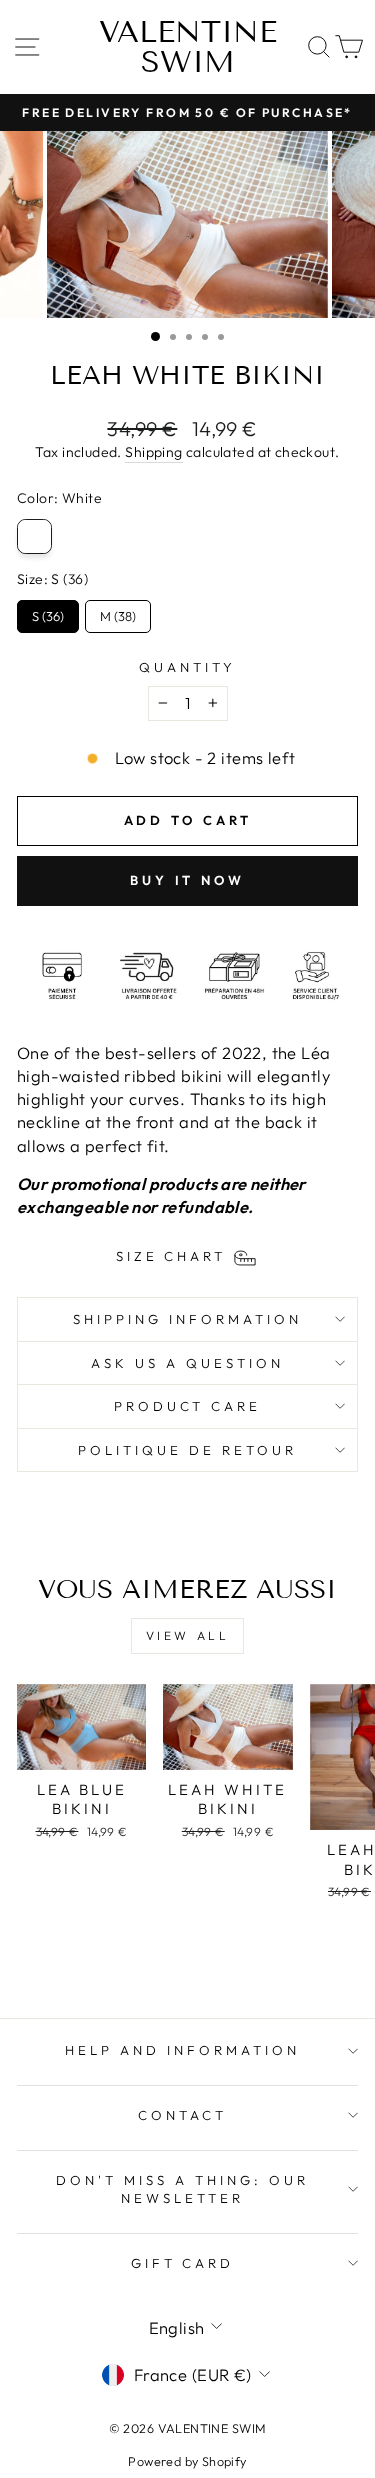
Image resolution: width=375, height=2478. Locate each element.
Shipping (153, 452)
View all (188, 1635)
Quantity (187, 667)
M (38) (118, 612)
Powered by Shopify (187, 2461)
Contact (182, 2115)
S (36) (48, 612)
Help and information (182, 2050)
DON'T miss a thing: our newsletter (182, 2189)
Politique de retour (187, 1450)
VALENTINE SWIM (188, 47)
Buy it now (187, 880)
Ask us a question (187, 1363)
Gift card (183, 2263)
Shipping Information (187, 1319)
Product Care (188, 1406)
